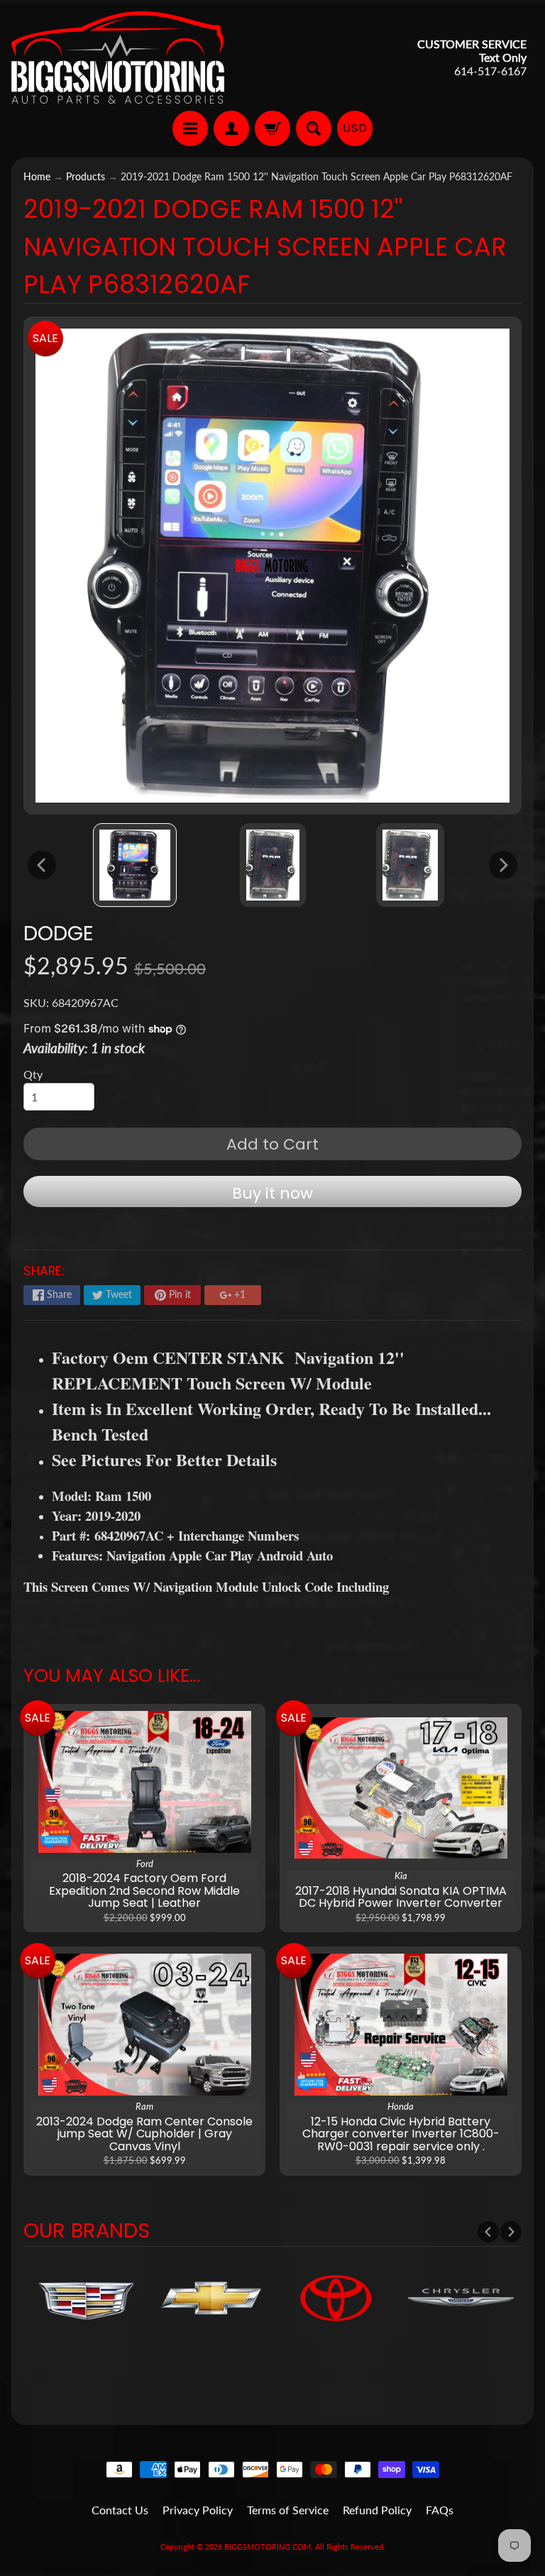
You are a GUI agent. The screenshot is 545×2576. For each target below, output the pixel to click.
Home (37, 177)
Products (86, 177)
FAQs (440, 2510)
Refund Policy (377, 2510)
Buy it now (272, 1193)
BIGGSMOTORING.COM (268, 2547)
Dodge (59, 933)
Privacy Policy (198, 2510)
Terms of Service (288, 2510)
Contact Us (120, 2510)
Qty (33, 1074)
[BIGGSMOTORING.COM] (118, 57)
